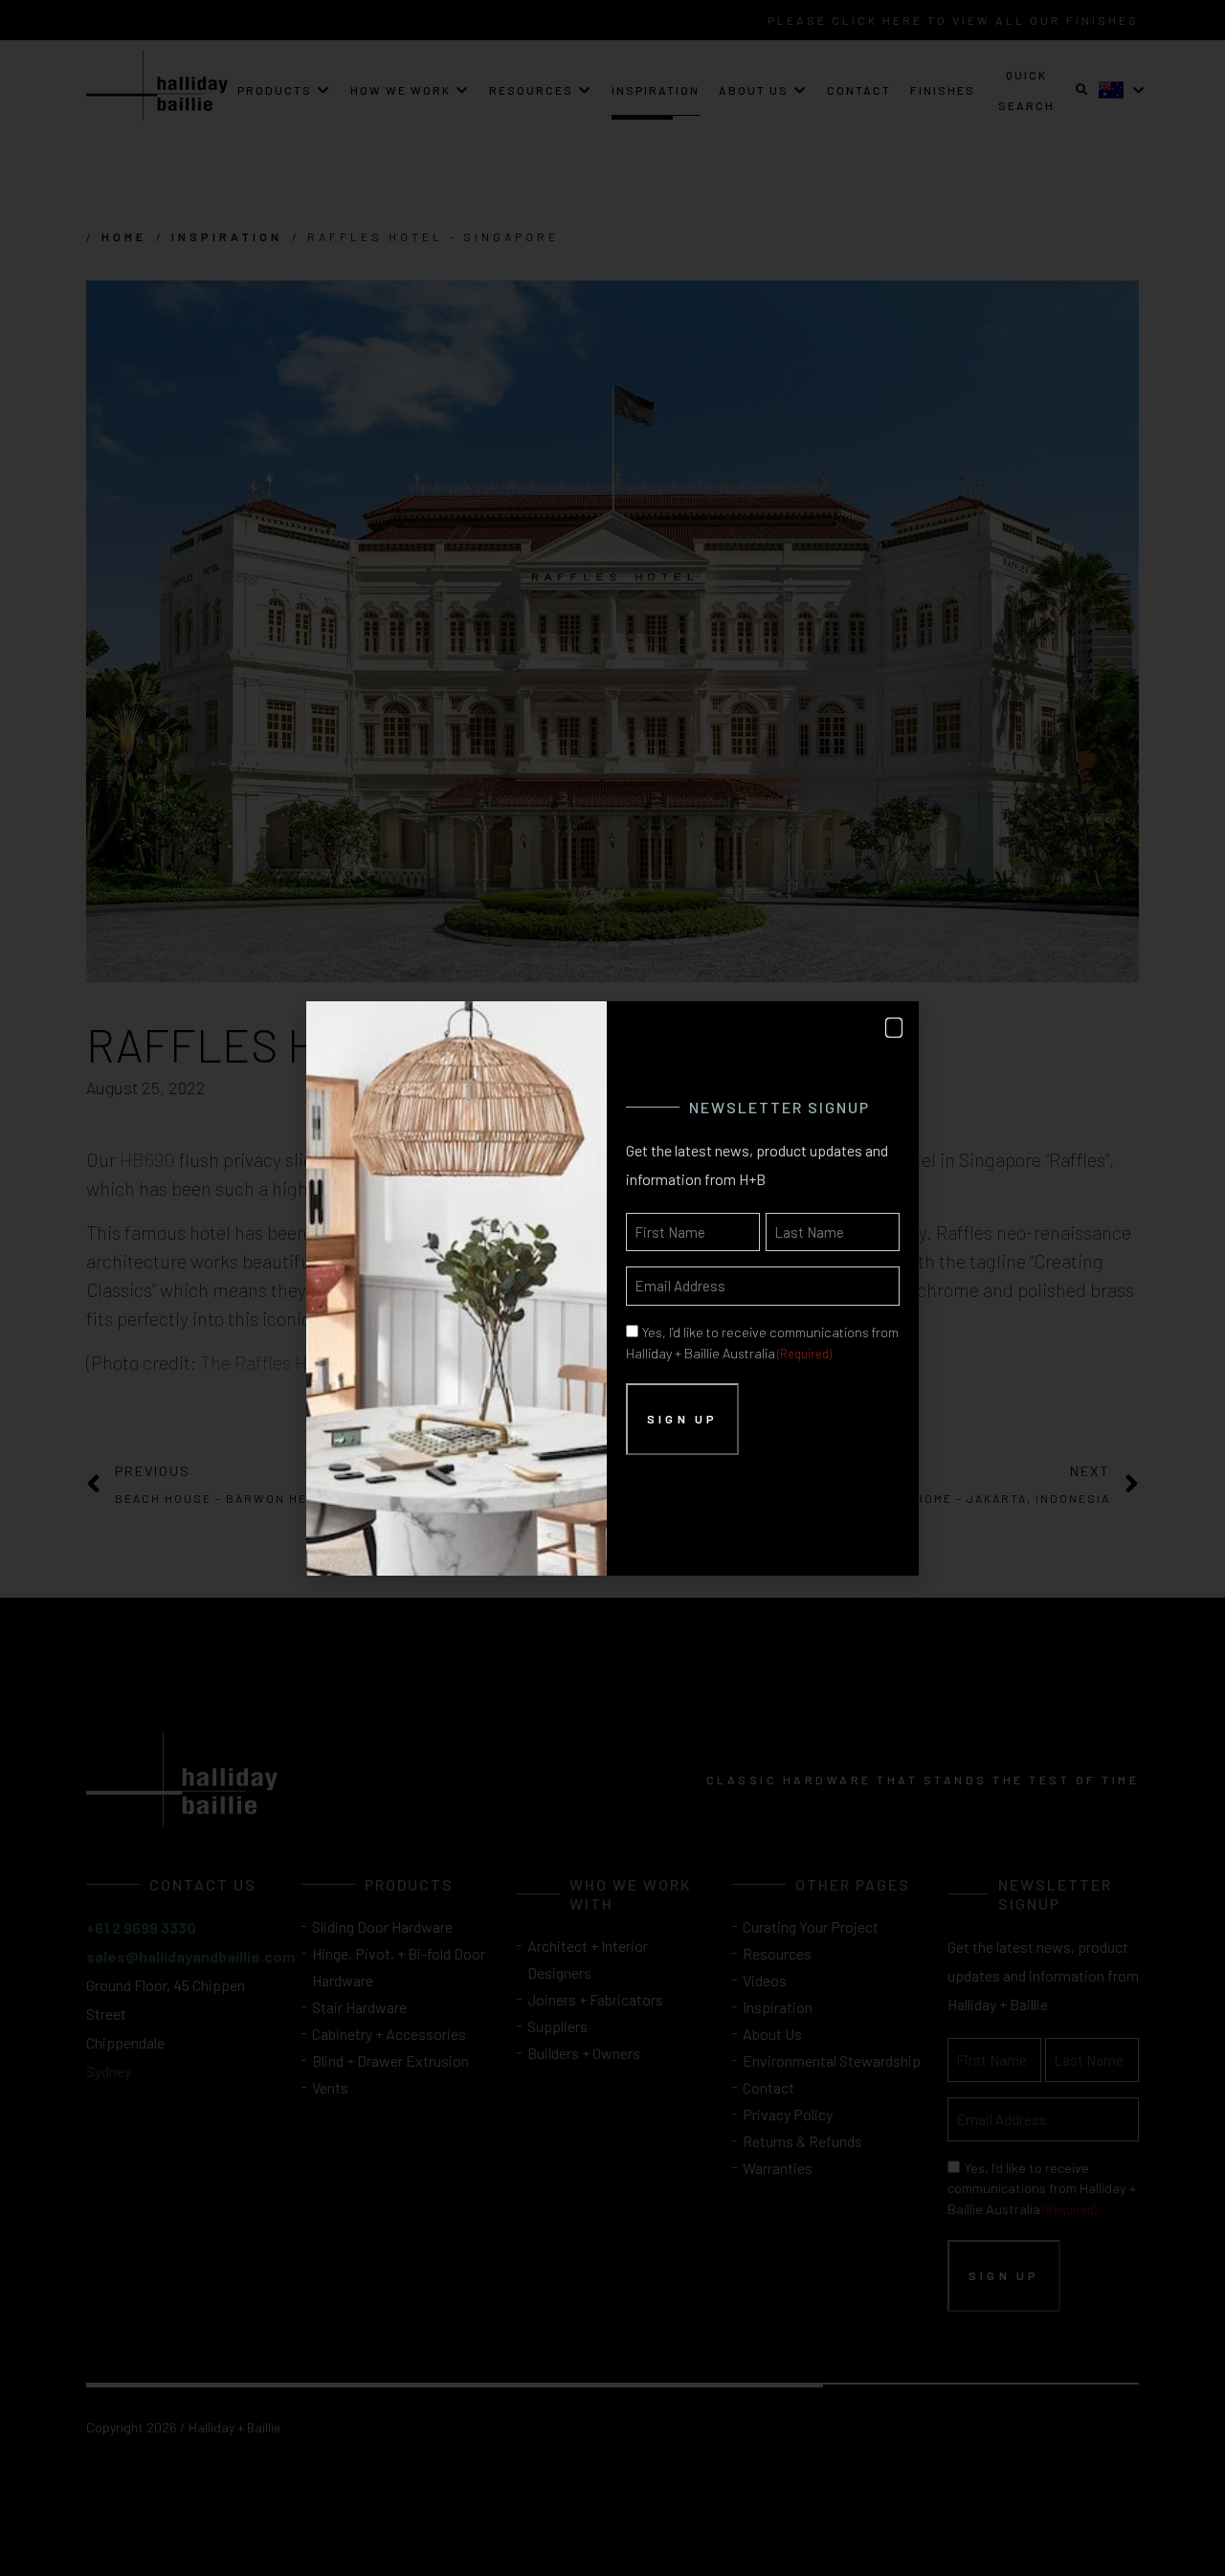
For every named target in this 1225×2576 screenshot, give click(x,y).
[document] (612, 1288)
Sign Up (682, 1419)
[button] (894, 1028)
